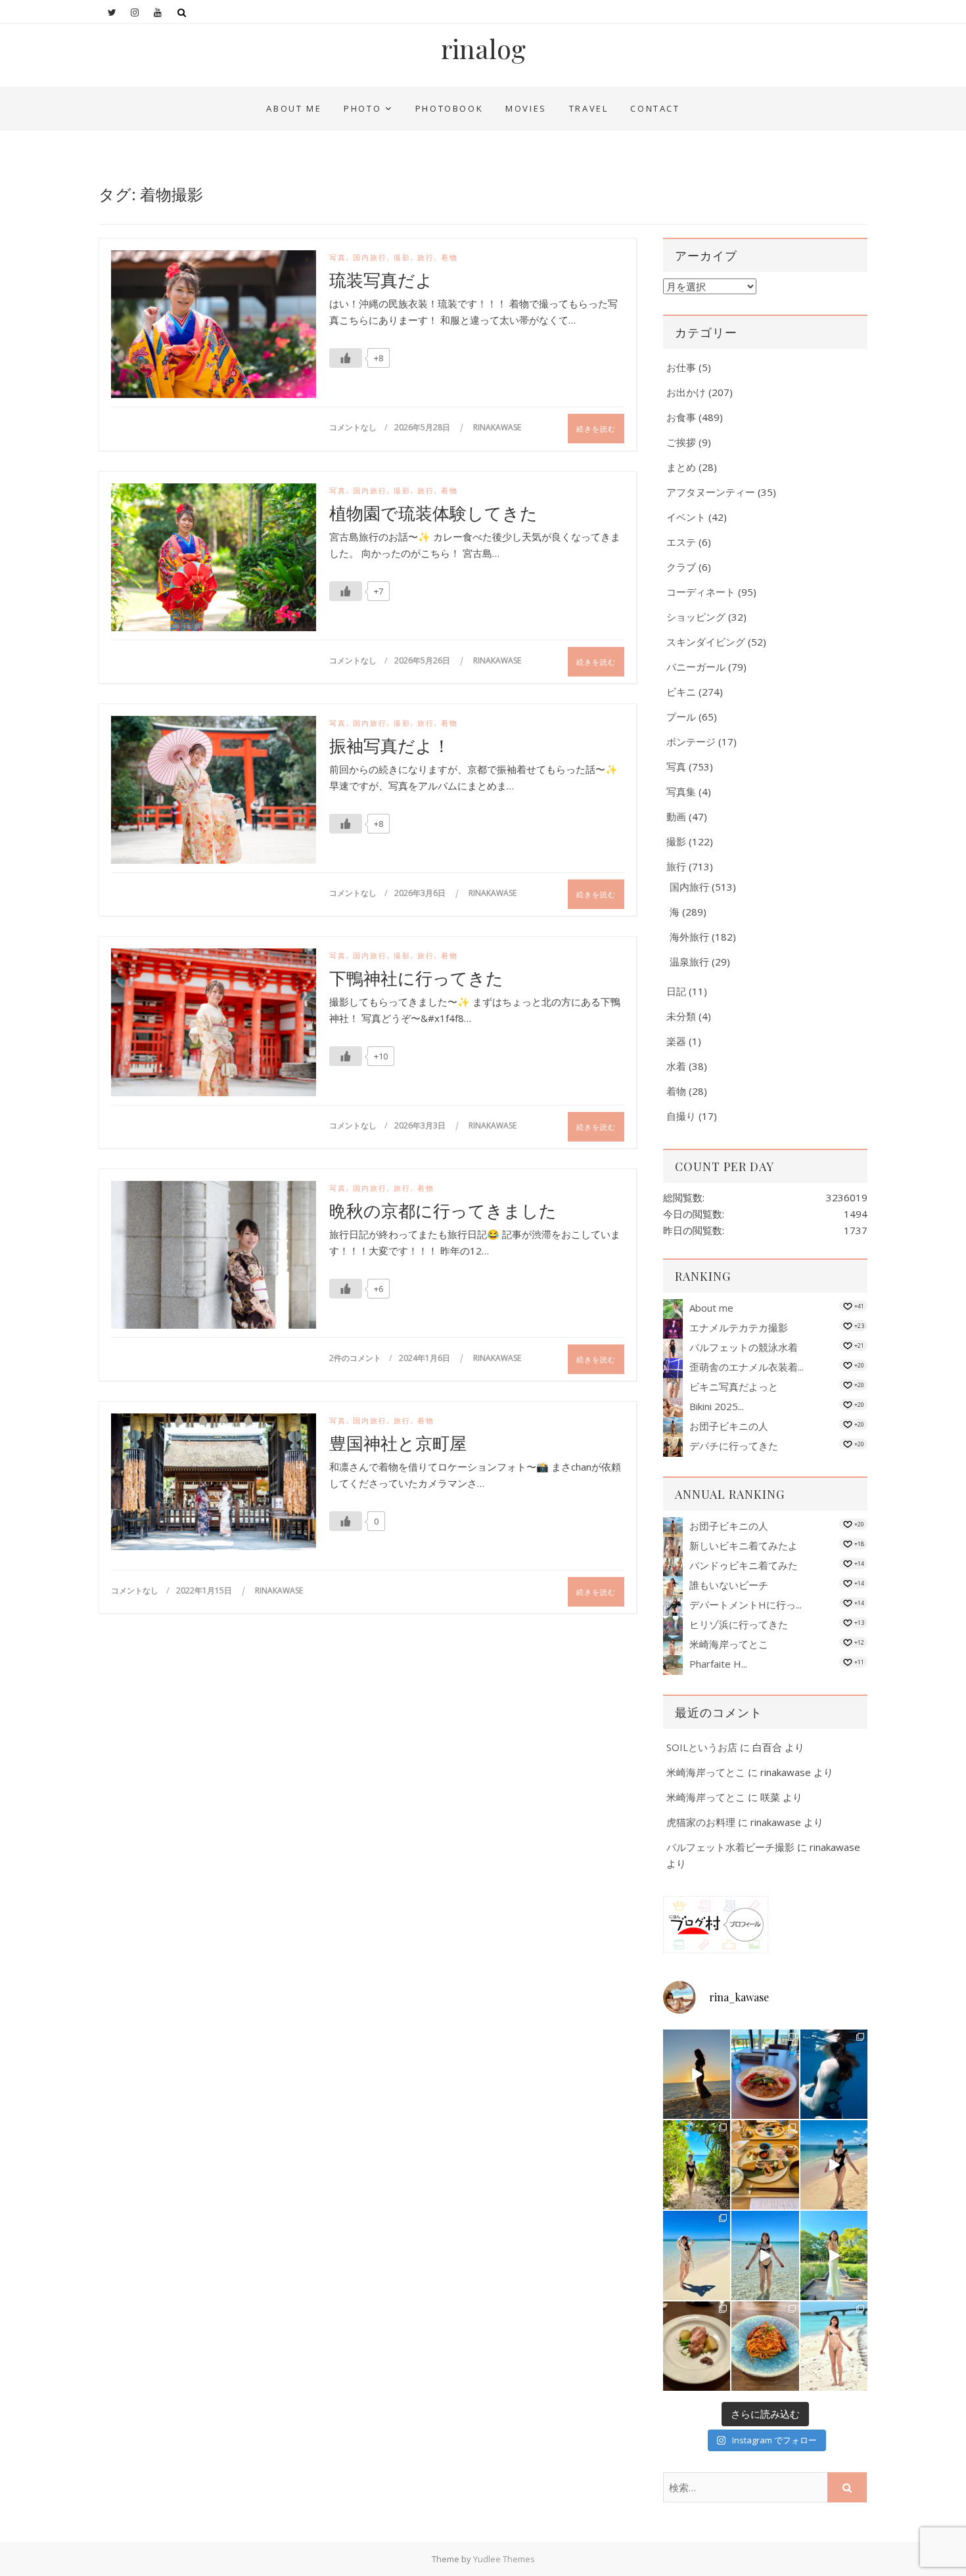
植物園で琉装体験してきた (433, 513)
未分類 (681, 1016)
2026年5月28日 (423, 427)
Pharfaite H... (718, 1664)
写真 (338, 257)
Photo (362, 108)
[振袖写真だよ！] (214, 793)
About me (294, 108)
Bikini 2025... (717, 1406)
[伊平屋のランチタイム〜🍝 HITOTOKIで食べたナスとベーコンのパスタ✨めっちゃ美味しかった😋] (765, 2346)
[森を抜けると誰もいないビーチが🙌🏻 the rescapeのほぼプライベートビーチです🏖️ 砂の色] (697, 2165)
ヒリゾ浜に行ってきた (739, 1624)
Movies (526, 108)
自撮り (681, 1116)
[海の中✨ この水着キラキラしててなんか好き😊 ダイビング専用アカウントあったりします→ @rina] (834, 2074)
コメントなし (353, 427)
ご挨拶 (681, 442)
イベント (686, 517)
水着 (676, 1066)
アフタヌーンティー (711, 492)
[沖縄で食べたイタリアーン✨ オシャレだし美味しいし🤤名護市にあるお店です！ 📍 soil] (697, 2346)
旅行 (426, 257)
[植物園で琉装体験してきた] (214, 560)
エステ (681, 542)
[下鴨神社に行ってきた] (214, 1025)
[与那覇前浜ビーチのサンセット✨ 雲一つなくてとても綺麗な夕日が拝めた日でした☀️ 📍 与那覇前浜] (697, 2074)
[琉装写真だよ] (214, 327)
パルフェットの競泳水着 (744, 1347)
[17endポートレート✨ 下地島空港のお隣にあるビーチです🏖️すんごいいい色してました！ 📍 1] (697, 2255)
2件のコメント (355, 1358)
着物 (449, 257)
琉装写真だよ (381, 280)
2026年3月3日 (421, 1125)
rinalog (483, 49)
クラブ (681, 567)
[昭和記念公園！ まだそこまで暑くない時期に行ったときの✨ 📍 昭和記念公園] (834, 2255)
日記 (676, 991)
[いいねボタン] (346, 358)
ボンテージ (691, 742)
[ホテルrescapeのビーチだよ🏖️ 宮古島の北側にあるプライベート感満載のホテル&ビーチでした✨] (834, 2165)
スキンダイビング (706, 642)
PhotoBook (449, 108)
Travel (589, 108)
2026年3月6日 (421, 893)
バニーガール (696, 667)
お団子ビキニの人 (729, 1426)
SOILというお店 (702, 1747)
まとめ (681, 467)
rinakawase (497, 427)
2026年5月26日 (423, 660)
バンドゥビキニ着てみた (744, 1565)
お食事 (681, 417)
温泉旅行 (689, 962)
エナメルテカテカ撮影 (739, 1327)
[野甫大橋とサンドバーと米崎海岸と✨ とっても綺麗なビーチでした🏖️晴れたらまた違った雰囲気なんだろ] (834, 2346)
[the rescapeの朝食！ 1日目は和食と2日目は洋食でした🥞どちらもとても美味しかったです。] (765, 2165)
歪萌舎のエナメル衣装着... (747, 1367)
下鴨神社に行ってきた (416, 978)
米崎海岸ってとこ (729, 1644)
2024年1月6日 (425, 1358)
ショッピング (696, 617)
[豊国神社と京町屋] (214, 1482)
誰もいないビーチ (729, 1585)
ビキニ (681, 692)
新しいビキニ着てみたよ (744, 1545)
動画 (676, 816)
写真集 (681, 791)
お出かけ (686, 392)
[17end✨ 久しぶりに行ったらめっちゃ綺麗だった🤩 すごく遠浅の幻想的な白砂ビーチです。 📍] (765, 2255)
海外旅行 (689, 937)
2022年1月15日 (205, 1590)
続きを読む (596, 429)
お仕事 (681, 367)
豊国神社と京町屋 (398, 1443)
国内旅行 (370, 257)
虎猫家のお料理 (701, 1822)
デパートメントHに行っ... (746, 1605)
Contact (655, 108)
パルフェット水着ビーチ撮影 (730, 1847)
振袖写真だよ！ (390, 745)
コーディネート (701, 592)
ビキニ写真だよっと (734, 1387)
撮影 (402, 257)
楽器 (676, 1041)
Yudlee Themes (504, 2559)
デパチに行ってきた (734, 1446)
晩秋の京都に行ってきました (443, 1210)
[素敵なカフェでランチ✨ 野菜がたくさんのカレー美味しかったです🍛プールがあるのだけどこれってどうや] (765, 2074)
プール (681, 717)
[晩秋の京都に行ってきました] (214, 1258)
